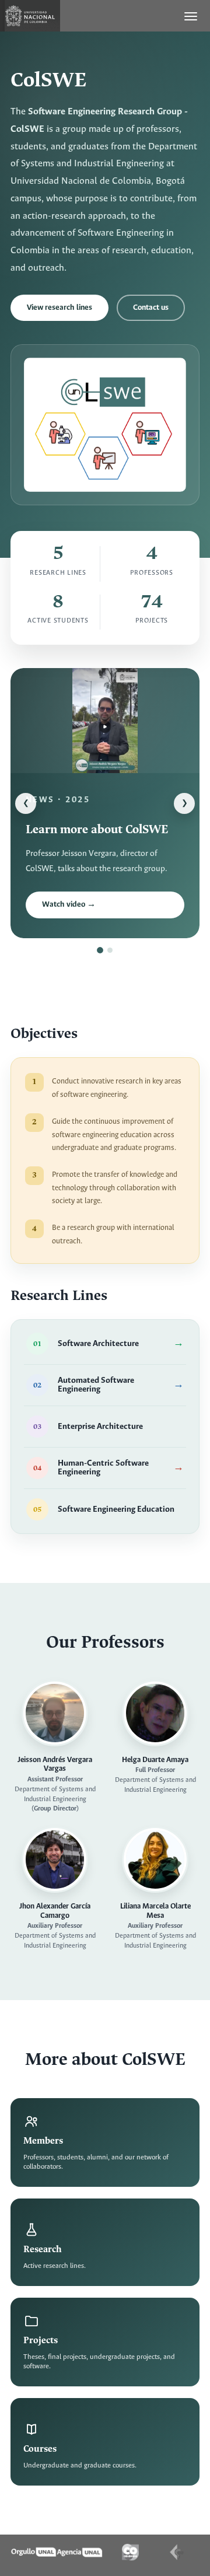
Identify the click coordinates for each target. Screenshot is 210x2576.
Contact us (151, 308)
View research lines (60, 308)
